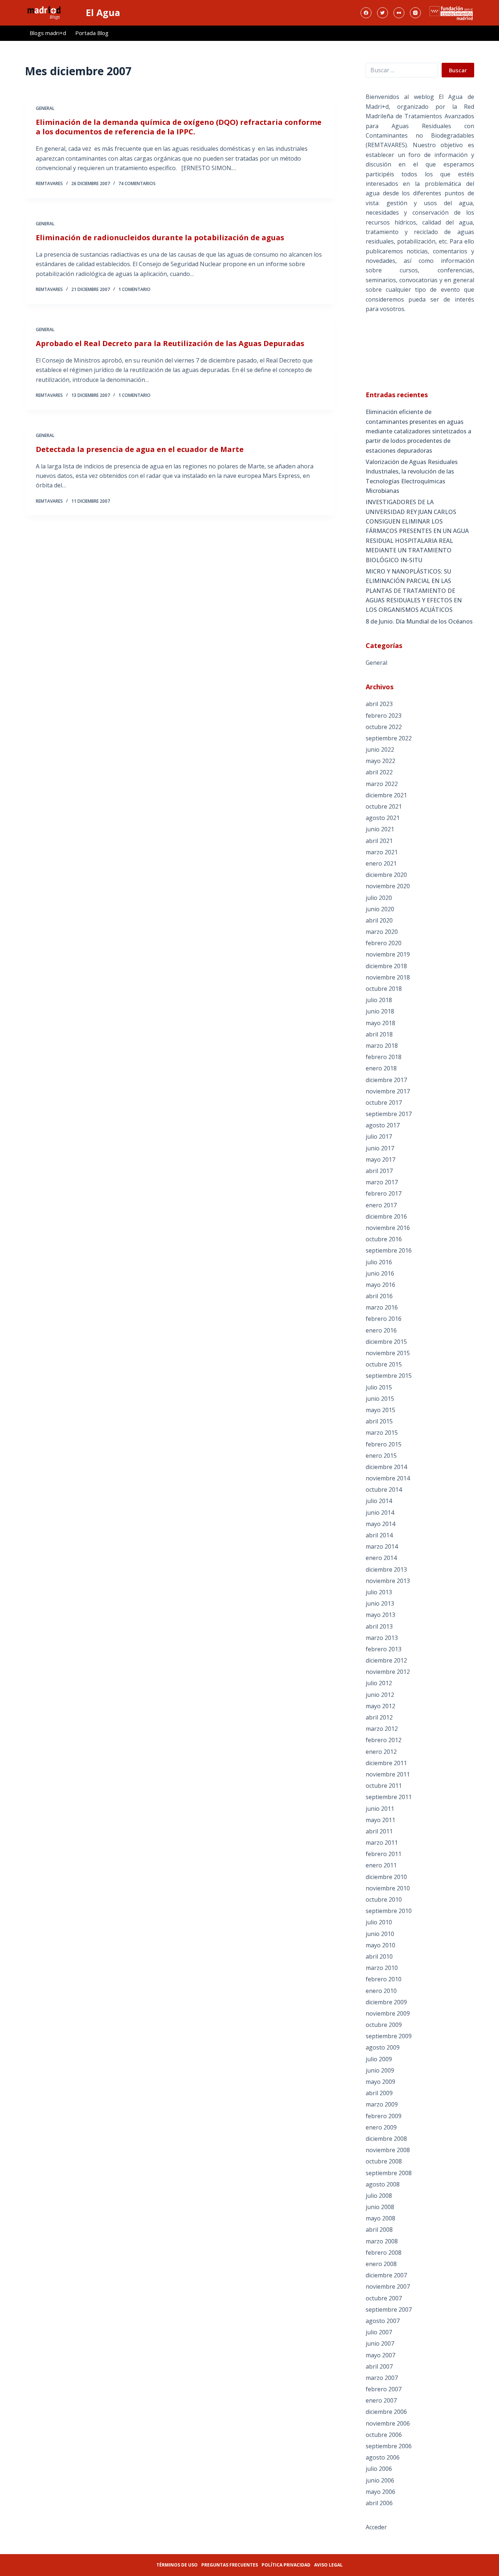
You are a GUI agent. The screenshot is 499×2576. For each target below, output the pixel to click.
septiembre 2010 (389, 1911)
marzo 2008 (382, 2241)
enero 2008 (381, 2264)
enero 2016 (381, 1330)
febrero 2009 (384, 2116)
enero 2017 (381, 1205)
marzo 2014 (382, 1546)
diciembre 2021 (386, 795)
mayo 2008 (380, 2218)
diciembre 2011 (386, 1763)
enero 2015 (381, 1456)
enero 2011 (381, 1865)
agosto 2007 (383, 2321)
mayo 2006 (380, 2492)
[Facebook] (366, 13)
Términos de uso (177, 2565)
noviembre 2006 (388, 2423)
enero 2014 (381, 1558)
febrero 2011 (384, 1854)
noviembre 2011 (388, 1774)
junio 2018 (380, 1011)
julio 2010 (379, 1922)
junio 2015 (380, 1399)
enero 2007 (381, 2400)
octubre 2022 (384, 727)
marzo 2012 (382, 1729)
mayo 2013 (380, 1615)
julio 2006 (379, 2469)
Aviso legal (328, 2565)
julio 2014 (379, 1501)
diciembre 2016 (386, 1216)
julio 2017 (379, 1136)
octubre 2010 (384, 1900)
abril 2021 (379, 841)
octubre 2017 (384, 1103)
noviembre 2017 (388, 1091)
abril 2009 (379, 2093)
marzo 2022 (382, 784)
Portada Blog (92, 33)
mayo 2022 (380, 761)
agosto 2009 (383, 2047)
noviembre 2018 (388, 977)
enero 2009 (381, 2127)
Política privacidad (286, 2565)
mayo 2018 (380, 1023)
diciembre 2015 (386, 1342)
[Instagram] (415, 13)
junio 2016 (380, 1273)
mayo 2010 (380, 1945)
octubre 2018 (384, 989)
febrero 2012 (384, 1740)
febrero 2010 (384, 1979)
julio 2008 (379, 2196)
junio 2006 (380, 2480)
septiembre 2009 (389, 2036)
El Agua (103, 12)
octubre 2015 (384, 1364)
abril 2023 (379, 704)
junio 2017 (380, 1148)
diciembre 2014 (386, 1467)
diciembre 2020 (386, 875)
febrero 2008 (384, 2253)
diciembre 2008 (386, 2139)
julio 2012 (379, 1683)
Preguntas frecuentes (230, 2565)
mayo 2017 (380, 1159)
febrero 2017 (384, 1193)
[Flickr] (399, 13)
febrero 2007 (384, 2389)
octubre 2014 (384, 1490)
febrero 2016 (384, 1319)
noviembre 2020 (388, 886)
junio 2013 (380, 1603)
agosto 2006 (383, 2457)
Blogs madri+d (48, 33)
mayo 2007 (380, 2355)
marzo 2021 (382, 852)
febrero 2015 (384, 1444)
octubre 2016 (384, 1239)
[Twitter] (382, 13)
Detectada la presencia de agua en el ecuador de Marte (140, 449)
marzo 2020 (382, 932)
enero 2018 (381, 1068)
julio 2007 (379, 2332)
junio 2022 (380, 750)
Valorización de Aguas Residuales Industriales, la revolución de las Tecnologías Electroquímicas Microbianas (412, 476)
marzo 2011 (382, 1843)
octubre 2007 (384, 2298)
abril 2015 (379, 1421)
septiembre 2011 (389, 1797)
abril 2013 (379, 1626)
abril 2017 (379, 1171)
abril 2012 (379, 1717)
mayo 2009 (380, 2082)
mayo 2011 (380, 1820)
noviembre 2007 (388, 2286)
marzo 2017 (382, 1182)
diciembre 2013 (386, 1569)
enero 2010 (381, 1991)
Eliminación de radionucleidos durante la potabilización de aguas (160, 237)
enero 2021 (381, 863)
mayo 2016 (380, 1285)
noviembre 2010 (388, 1888)
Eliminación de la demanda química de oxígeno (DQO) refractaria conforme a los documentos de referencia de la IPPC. (179, 127)
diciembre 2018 (386, 966)
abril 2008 (379, 2230)
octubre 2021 (384, 806)
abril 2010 (379, 1956)
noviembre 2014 (388, 1478)
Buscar (458, 70)
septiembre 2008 (389, 2173)
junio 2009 (380, 2070)
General (45, 108)
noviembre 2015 (388, 1353)
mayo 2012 (380, 1706)
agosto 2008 (383, 2184)
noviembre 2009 (388, 2013)
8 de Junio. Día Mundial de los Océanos (419, 621)
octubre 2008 (384, 2161)
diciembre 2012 (386, 1660)
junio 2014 (380, 1513)
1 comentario (134, 289)
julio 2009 (379, 2059)
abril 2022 (379, 772)
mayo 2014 (380, 1524)
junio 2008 (380, 2207)
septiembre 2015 (389, 1376)
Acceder (376, 2527)
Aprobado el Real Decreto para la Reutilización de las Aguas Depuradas (170, 343)
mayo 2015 (380, 1410)
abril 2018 (379, 1034)
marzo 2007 (382, 2378)
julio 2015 (379, 1387)
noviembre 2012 (388, 1672)
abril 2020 (379, 920)
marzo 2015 (382, 1433)
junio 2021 (380, 829)
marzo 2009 (382, 2104)
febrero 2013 (384, 1649)
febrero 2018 (384, 1057)
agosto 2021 (383, 818)
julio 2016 (379, 1262)
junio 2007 (380, 2343)
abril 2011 (379, 1831)
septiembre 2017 (389, 1114)
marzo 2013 (382, 1638)
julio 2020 (379, 898)
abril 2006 (379, 2503)
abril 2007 (379, 2366)
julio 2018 (379, 1000)
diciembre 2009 (386, 2002)
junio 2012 (380, 1695)
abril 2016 (379, 1296)
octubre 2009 (384, 2025)
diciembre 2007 (386, 2275)
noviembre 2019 (388, 954)
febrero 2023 (384, 716)
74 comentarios (137, 183)
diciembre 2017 (386, 1080)
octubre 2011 (384, 1786)
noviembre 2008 (388, 2150)
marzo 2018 (382, 1046)
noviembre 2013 (388, 1581)
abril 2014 (379, 1535)
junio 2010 (380, 1934)
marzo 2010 (382, 1968)
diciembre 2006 (386, 2412)
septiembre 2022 (389, 738)
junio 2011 (380, 1809)
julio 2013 (379, 1592)
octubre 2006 (384, 2435)
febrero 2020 (384, 943)
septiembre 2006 (389, 2446)
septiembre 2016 (389, 1250)
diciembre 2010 (386, 1877)
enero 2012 (381, 1752)
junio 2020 (380, 909)
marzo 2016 (382, 1307)
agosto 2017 (383, 1125)
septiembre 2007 (389, 2309)
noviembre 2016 (388, 1228)
